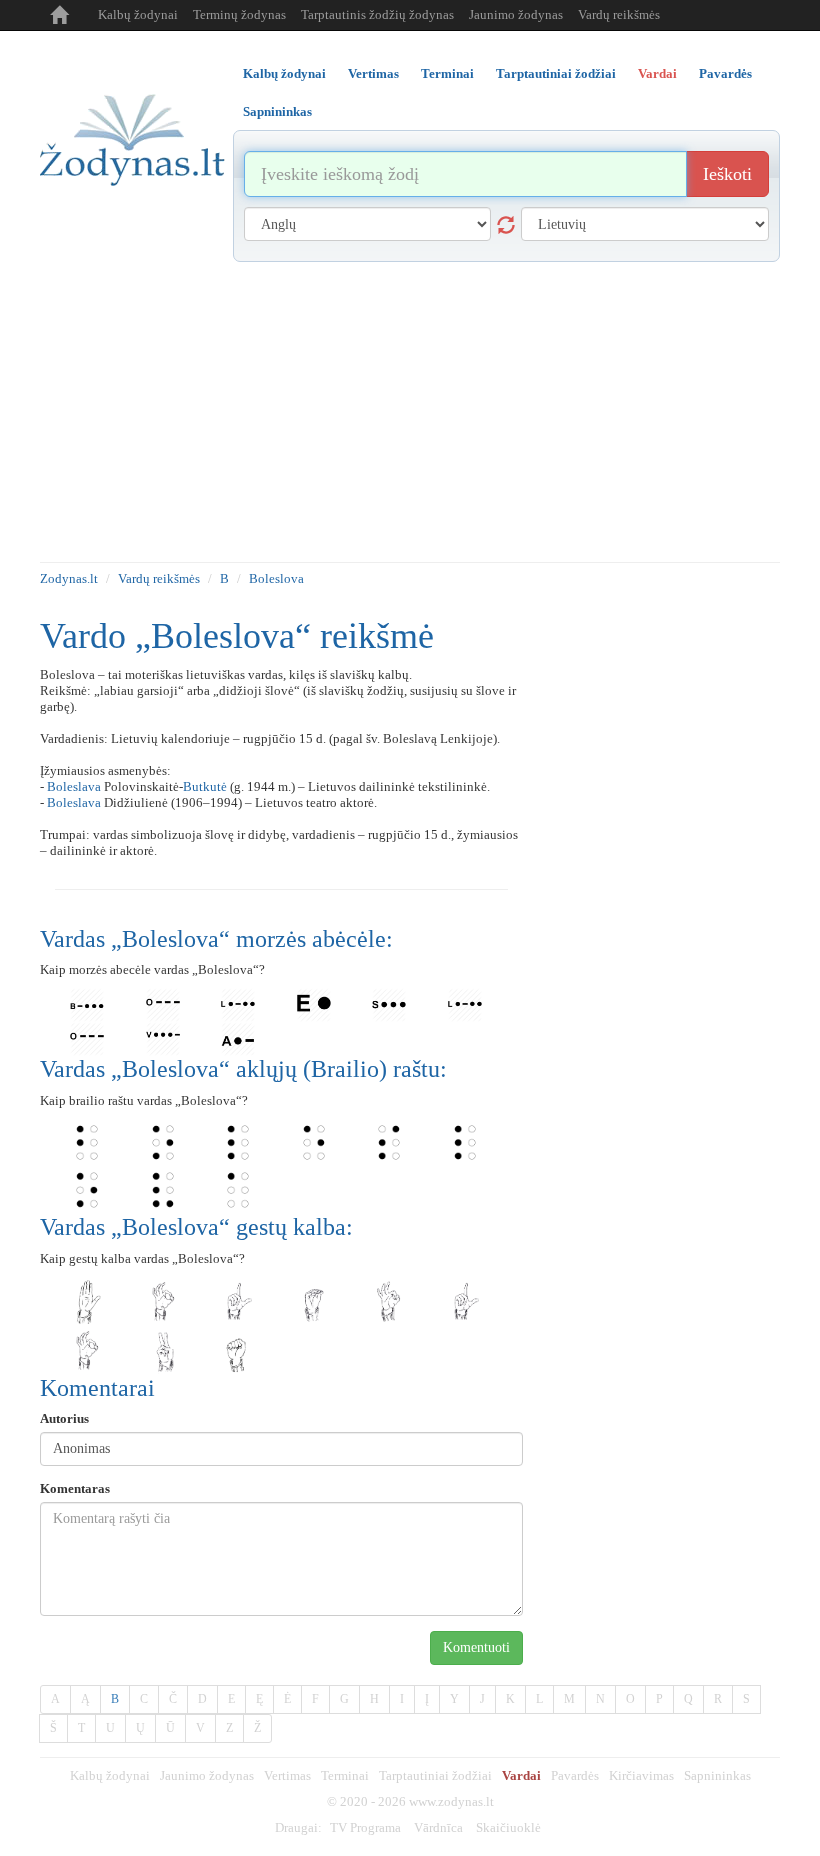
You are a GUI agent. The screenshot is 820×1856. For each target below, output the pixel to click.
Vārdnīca (438, 1827)
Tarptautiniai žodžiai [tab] (556, 73)
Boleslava (74, 786)
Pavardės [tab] (725, 73)
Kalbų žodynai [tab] (284, 73)
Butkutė (205, 786)
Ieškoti (727, 174)
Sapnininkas (717, 1775)
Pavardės (575, 1775)
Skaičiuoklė (508, 1827)
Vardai (521, 1775)
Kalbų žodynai (138, 14)
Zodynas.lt (69, 578)
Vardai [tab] (657, 73)
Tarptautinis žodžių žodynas (377, 14)
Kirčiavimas (641, 1775)
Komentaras (75, 1488)
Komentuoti (476, 1647)
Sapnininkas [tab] (277, 111)
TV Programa (365, 1827)
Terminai (345, 1775)
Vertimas (287, 1775)
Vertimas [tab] (373, 73)
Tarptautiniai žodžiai (435, 1775)
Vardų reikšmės (619, 14)
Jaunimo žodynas (516, 14)
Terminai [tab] (447, 73)
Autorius (64, 1418)
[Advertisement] (410, 412)
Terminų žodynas (239, 14)
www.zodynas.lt (451, 1801)
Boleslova (276, 578)
